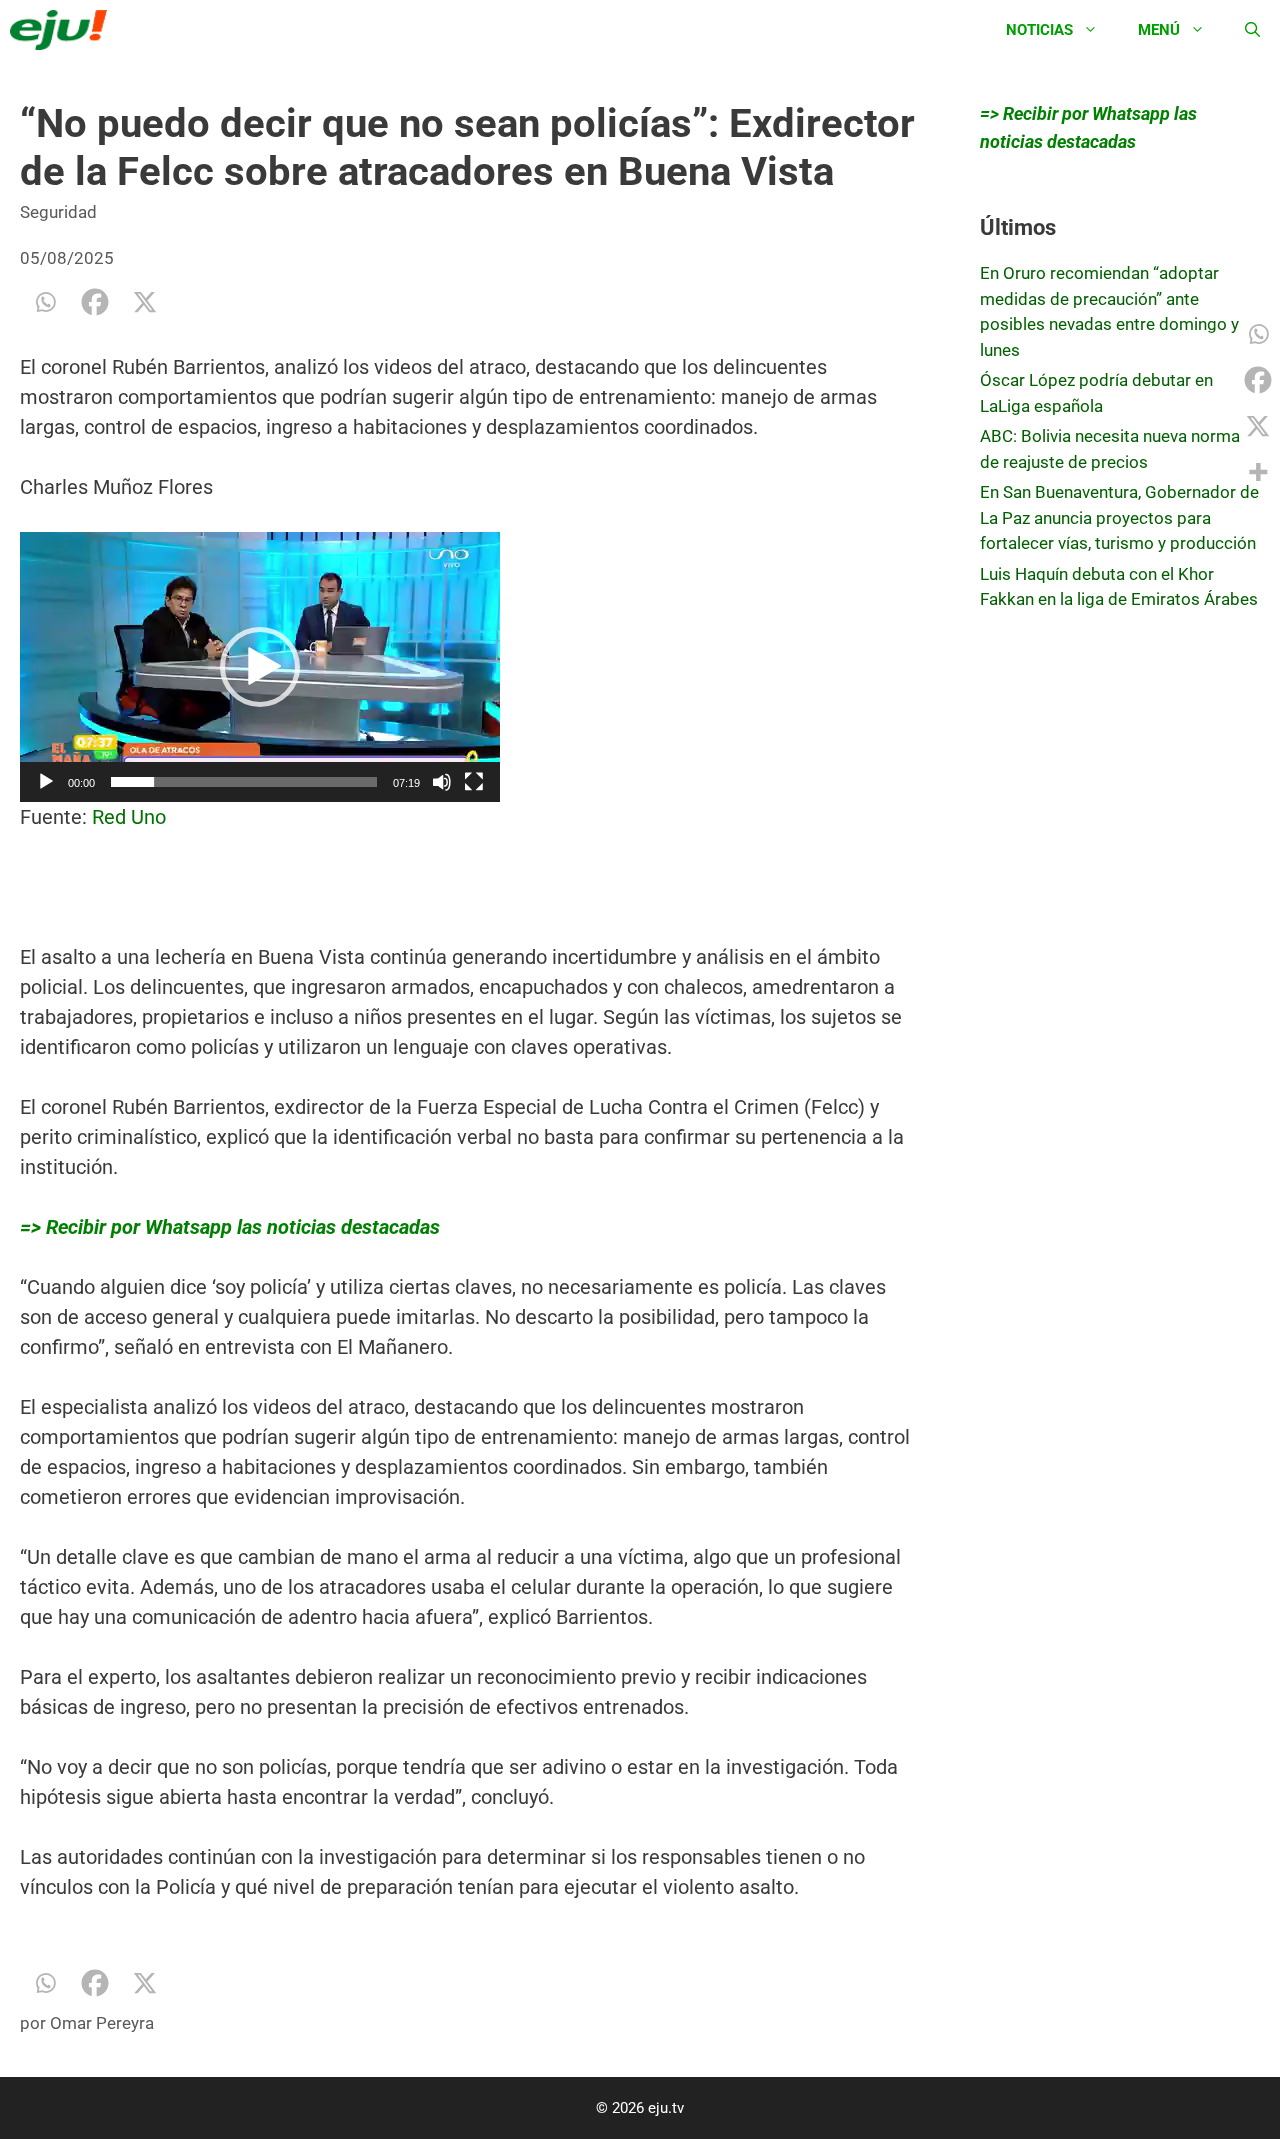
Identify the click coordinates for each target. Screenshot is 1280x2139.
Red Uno (129, 817)
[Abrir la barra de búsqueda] (1252, 30)
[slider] (244, 782)
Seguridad (58, 212)
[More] (1258, 472)
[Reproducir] (46, 782)
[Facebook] (95, 302)
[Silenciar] (442, 782)
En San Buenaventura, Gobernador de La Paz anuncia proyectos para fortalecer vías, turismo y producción (1119, 517)
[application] (260, 667)
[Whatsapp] (45, 302)
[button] (260, 667)
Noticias (1039, 30)
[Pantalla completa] (474, 782)
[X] (145, 302)
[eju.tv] (63, 30)
